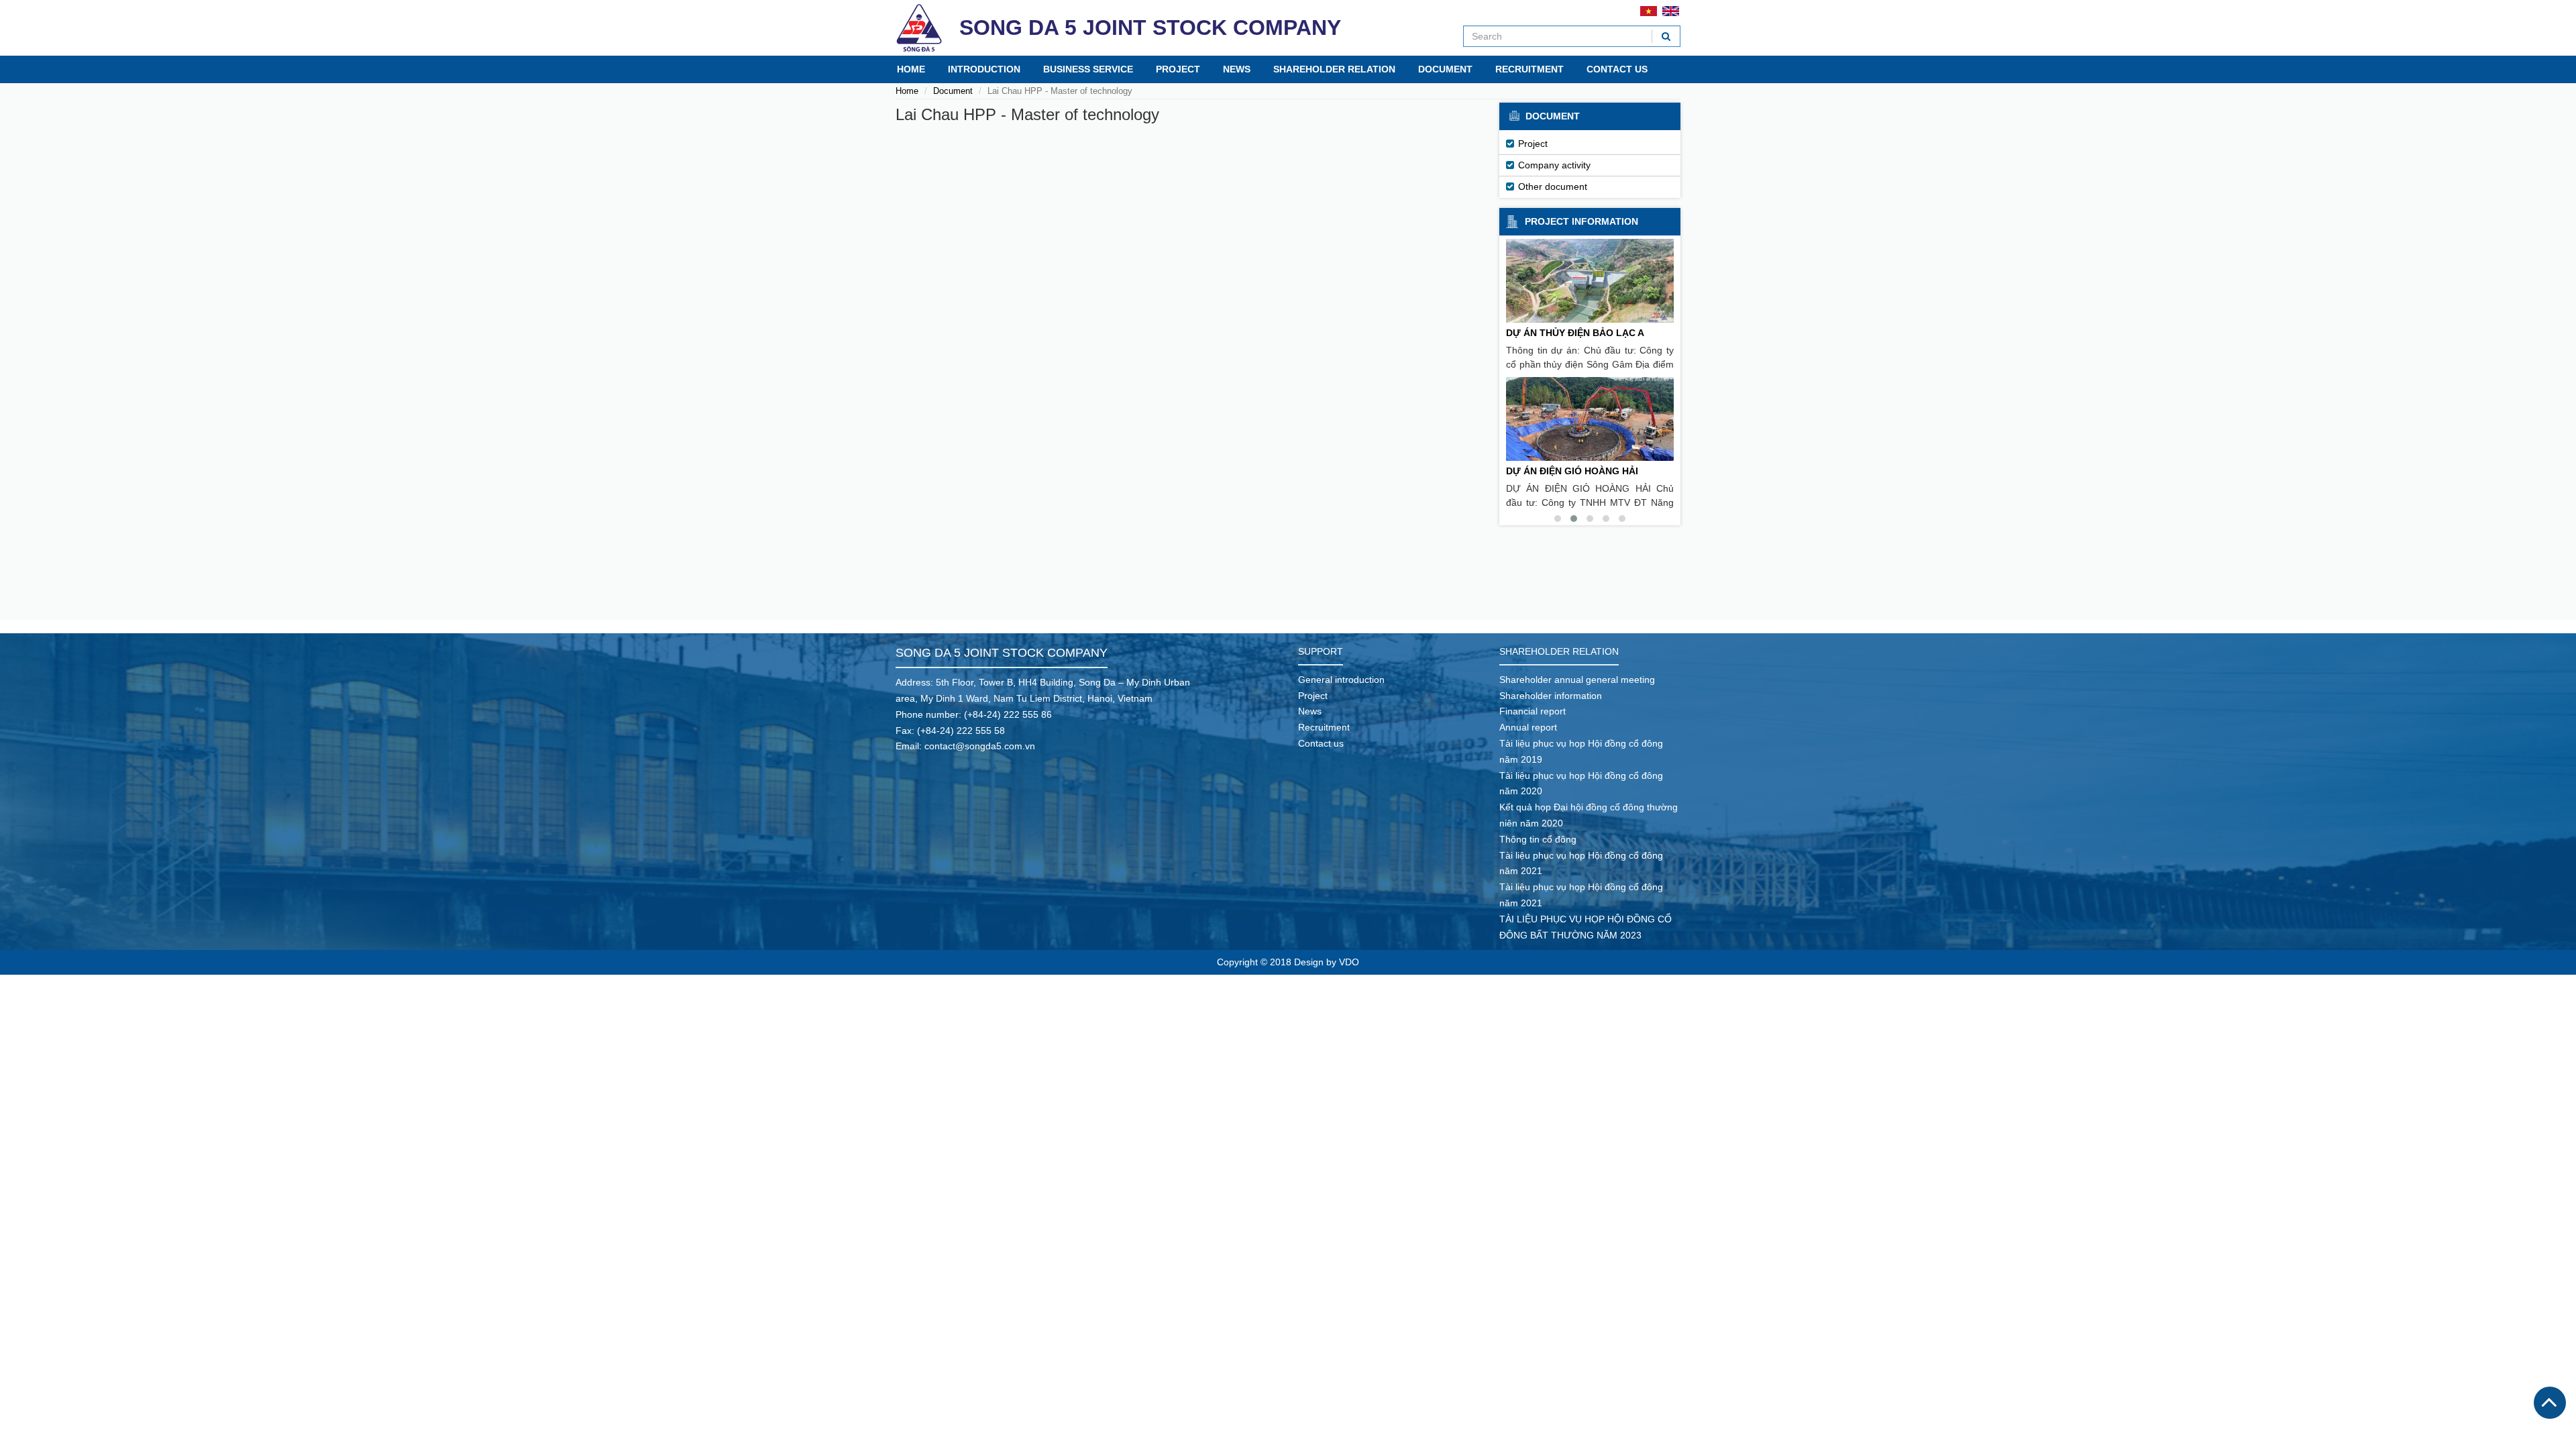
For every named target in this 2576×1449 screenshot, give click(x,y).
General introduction (1341, 680)
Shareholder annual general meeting (1577, 680)
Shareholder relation (1334, 69)
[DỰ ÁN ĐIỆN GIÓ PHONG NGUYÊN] (1590, 281)
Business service (1088, 69)
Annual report (1528, 727)
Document (1445, 69)
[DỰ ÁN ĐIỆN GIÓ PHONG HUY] (1590, 419)
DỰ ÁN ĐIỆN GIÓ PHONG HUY (1573, 471)
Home (911, 69)
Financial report (1533, 711)
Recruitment (1529, 69)
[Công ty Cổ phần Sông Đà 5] (919, 28)
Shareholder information (1551, 696)
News (1237, 69)
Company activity (1554, 165)
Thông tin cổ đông (1538, 839)
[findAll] (1666, 36)
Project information (1581, 221)
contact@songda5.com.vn (980, 746)
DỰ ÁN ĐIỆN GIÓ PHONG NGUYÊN (1584, 333)
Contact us (1617, 69)
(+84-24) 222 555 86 (1008, 714)
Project (1178, 69)
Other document (1553, 186)
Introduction (984, 69)
